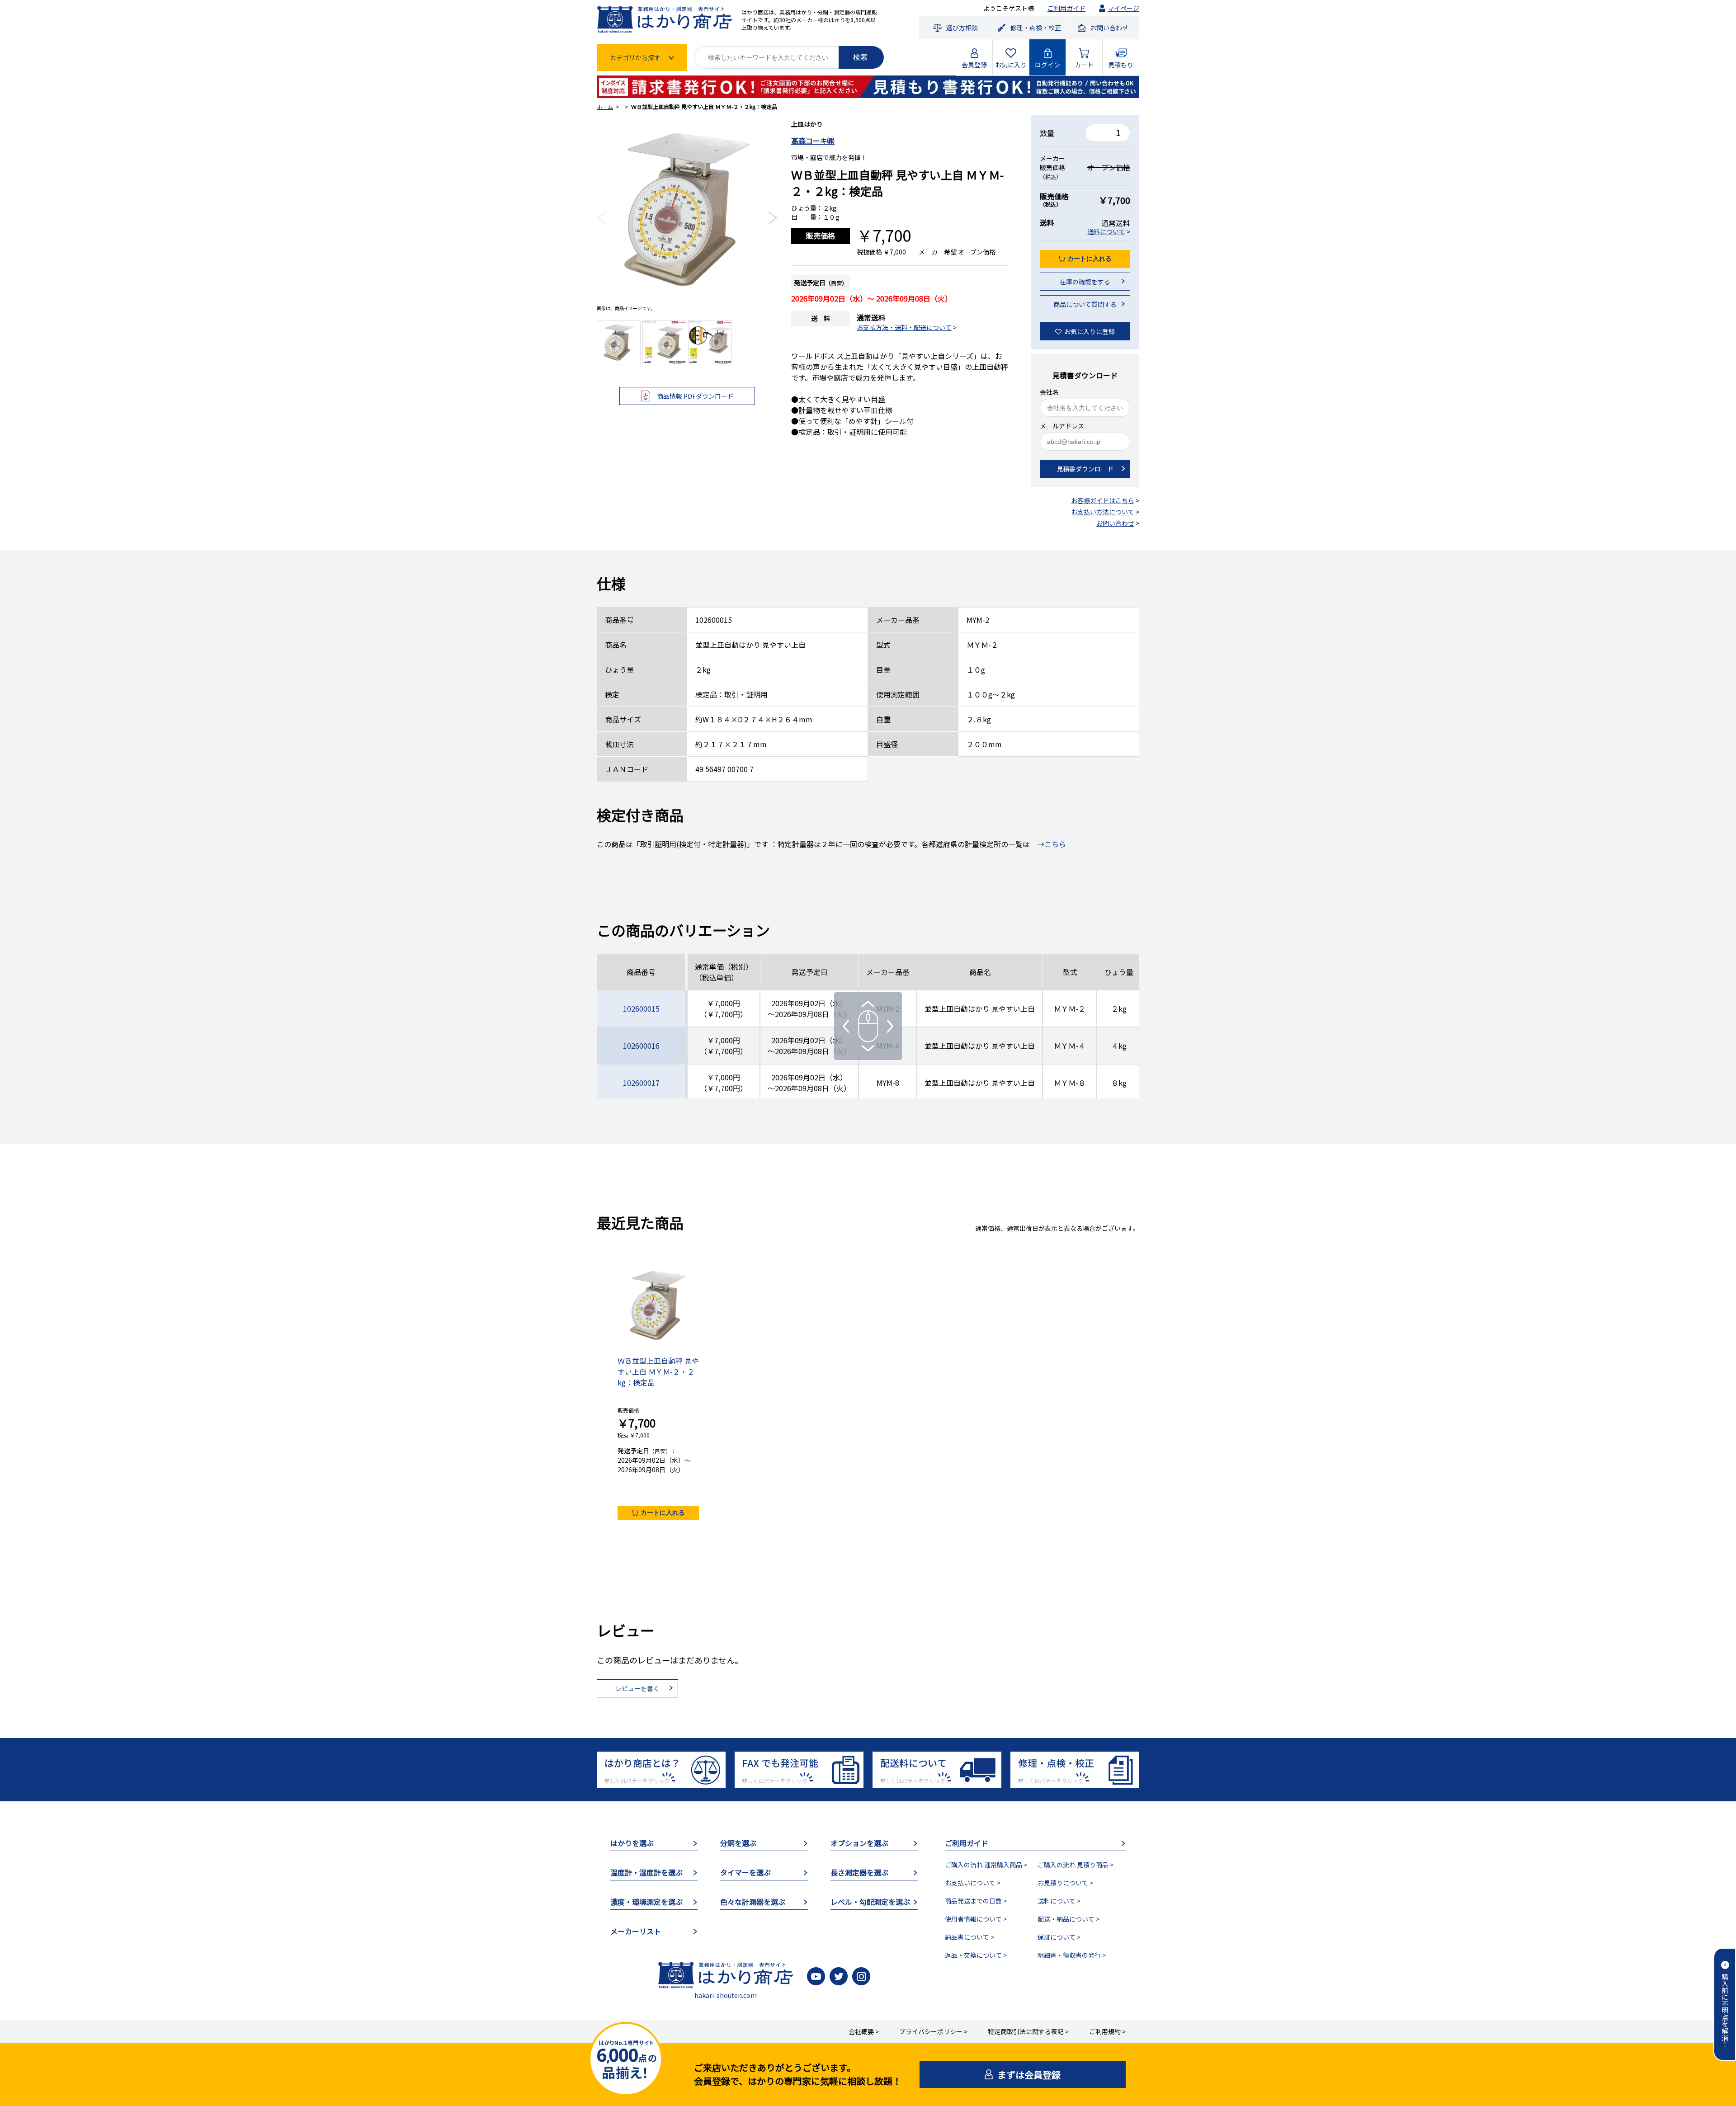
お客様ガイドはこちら (1103, 500)
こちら (1055, 844)
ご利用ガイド (1066, 8)
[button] (601, 218)
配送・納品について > (1068, 1919)
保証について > (1059, 1937)
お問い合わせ (1115, 523)
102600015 (641, 1008)
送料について (1106, 231)
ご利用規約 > (1107, 2031)
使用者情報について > (976, 1919)
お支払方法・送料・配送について (904, 327)
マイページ (1123, 8)
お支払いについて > (973, 1883)
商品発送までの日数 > (976, 1901)
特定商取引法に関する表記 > (1028, 2031)
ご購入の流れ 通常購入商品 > (986, 1865)
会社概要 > (864, 2031)
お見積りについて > (1065, 1883)
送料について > (1059, 1901)
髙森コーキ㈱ (813, 141)
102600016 (641, 1046)
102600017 (641, 1083)
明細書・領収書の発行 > (1072, 1955)
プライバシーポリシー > (933, 2031)
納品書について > (969, 1937)
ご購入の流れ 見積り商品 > (1076, 1865)
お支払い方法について (1103, 512)
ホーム (605, 106)
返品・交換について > (976, 1955)
